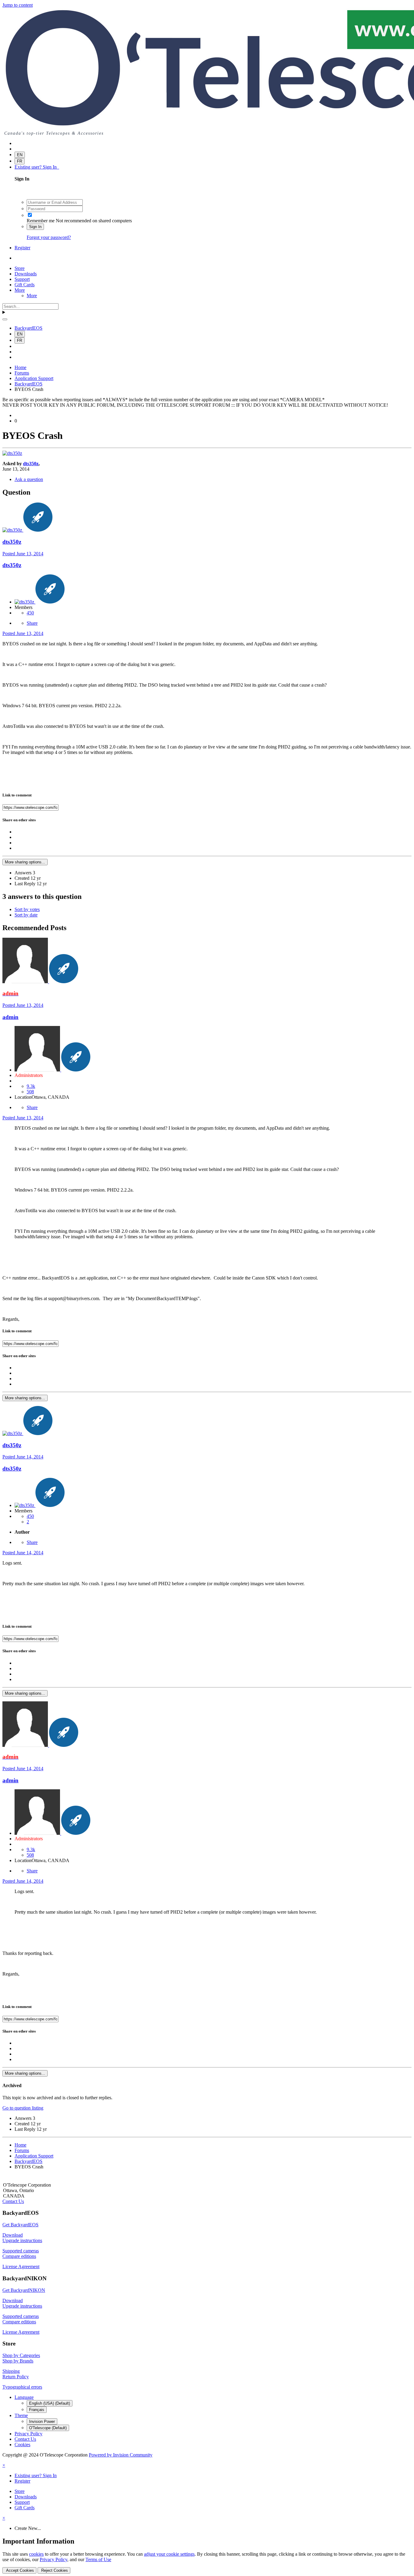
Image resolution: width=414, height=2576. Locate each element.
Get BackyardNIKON (24, 2290)
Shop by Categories (21, 2355)
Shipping (11, 2371)
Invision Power (42, 2421)
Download (13, 2235)
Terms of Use (98, 2559)
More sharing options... (25, 862)
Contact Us (13, 2201)
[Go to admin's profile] (26, 982)
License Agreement (21, 2267)
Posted (23, 554)
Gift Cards (25, 285)
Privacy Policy (28, 2434)
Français (37, 2410)
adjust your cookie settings (169, 2554)
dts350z (31, 464)
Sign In (35, 227)
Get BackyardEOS (20, 2225)
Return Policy (16, 2377)
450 (30, 613)
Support (22, 279)
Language (24, 2397)
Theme (21, 2415)
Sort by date (26, 915)
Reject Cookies (54, 2570)
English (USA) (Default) (50, 2403)
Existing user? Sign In (37, 167)
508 (30, 1092)
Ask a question (29, 479)
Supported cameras (21, 2251)
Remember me (41, 221)
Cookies (22, 2445)
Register (22, 248)
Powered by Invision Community (121, 2455)
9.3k (31, 1086)
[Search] (5, 319)
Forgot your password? (49, 237)
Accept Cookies (19, 2570)
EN (20, 155)
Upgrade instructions (22, 2240)
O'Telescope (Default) (48, 2428)
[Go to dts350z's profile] (12, 453)
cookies (36, 2554)
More (20, 290)
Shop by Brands (18, 2361)
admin (10, 1017)
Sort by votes (27, 909)
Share (32, 623)
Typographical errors (22, 2387)
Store (20, 268)
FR (20, 161)
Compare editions (19, 2256)
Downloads (26, 274)
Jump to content (18, 5)
